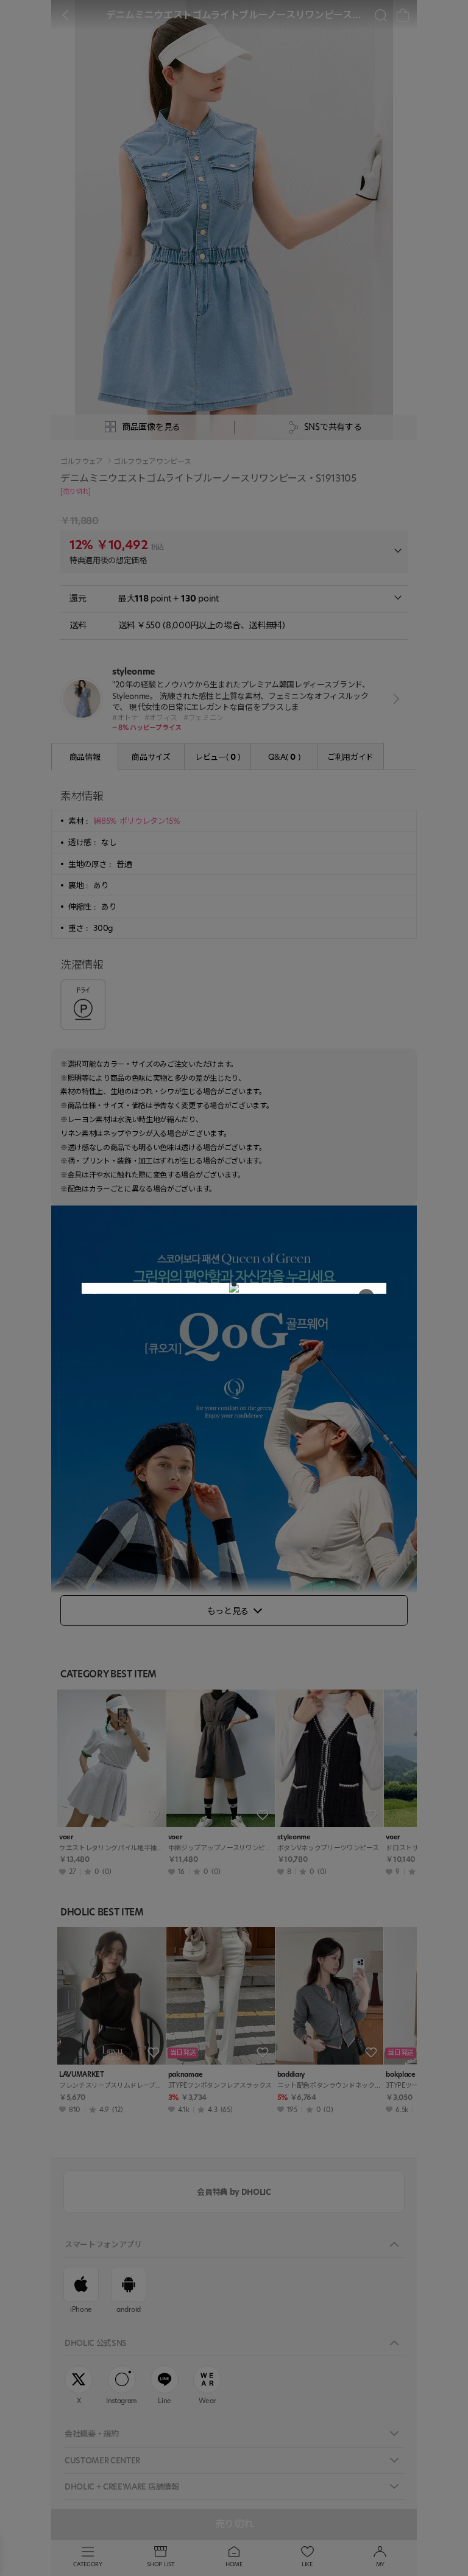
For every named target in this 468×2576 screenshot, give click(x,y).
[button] (234, 1284)
